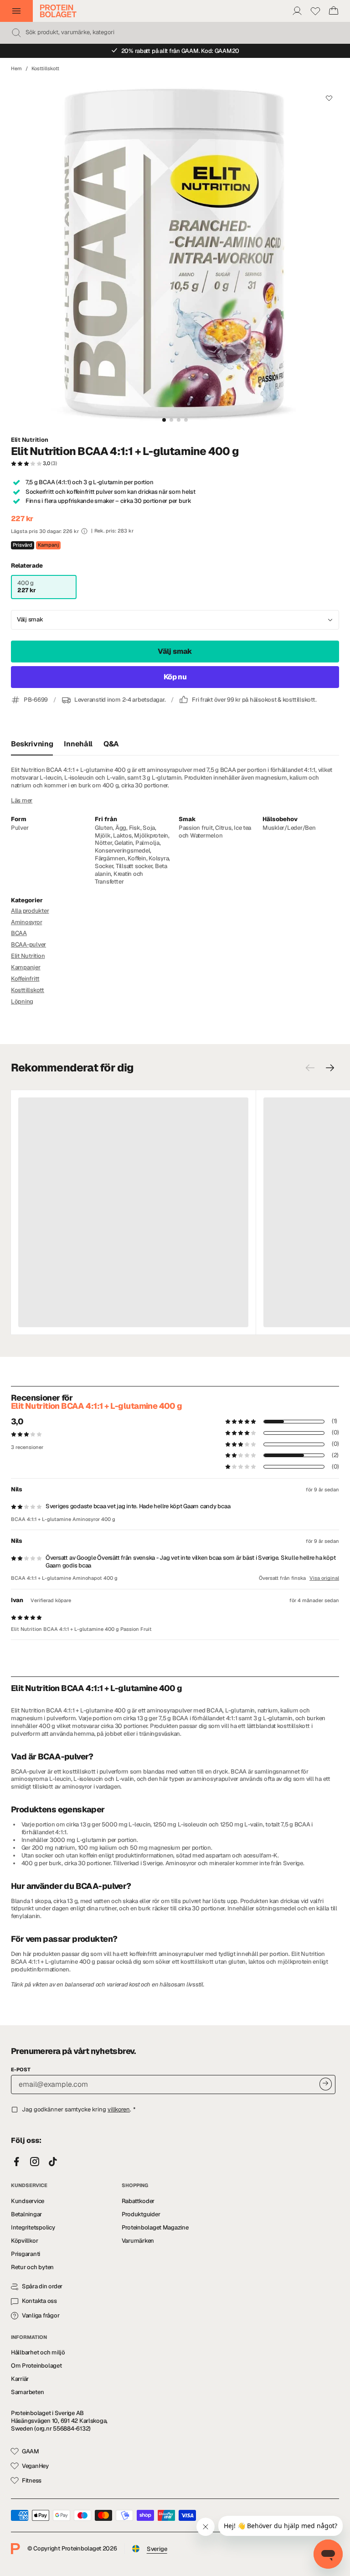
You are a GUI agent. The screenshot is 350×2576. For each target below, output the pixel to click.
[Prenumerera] (326, 2084)
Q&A (111, 744)
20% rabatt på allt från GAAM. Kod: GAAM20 (180, 51)
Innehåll (78, 744)
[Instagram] (35, 2162)
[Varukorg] (334, 11)
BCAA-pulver (28, 944)
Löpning (22, 1001)
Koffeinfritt (25, 979)
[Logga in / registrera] (297, 11)
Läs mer (22, 801)
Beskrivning (32, 744)
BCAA (19, 933)
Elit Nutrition (29, 440)
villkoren (119, 2109)
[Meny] (16, 11)
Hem (16, 68)
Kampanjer (26, 967)
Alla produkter (30, 911)
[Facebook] (16, 2162)
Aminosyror (26, 922)
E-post (21, 2069)
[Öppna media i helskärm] (175, 254)
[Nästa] (330, 1068)
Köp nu (175, 677)
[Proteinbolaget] (58, 11)
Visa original (324, 1578)
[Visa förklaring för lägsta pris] (84, 531)
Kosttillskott (45, 68)
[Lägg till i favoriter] (329, 98)
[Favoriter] (315, 11)
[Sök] (16, 33)
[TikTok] (53, 2162)
